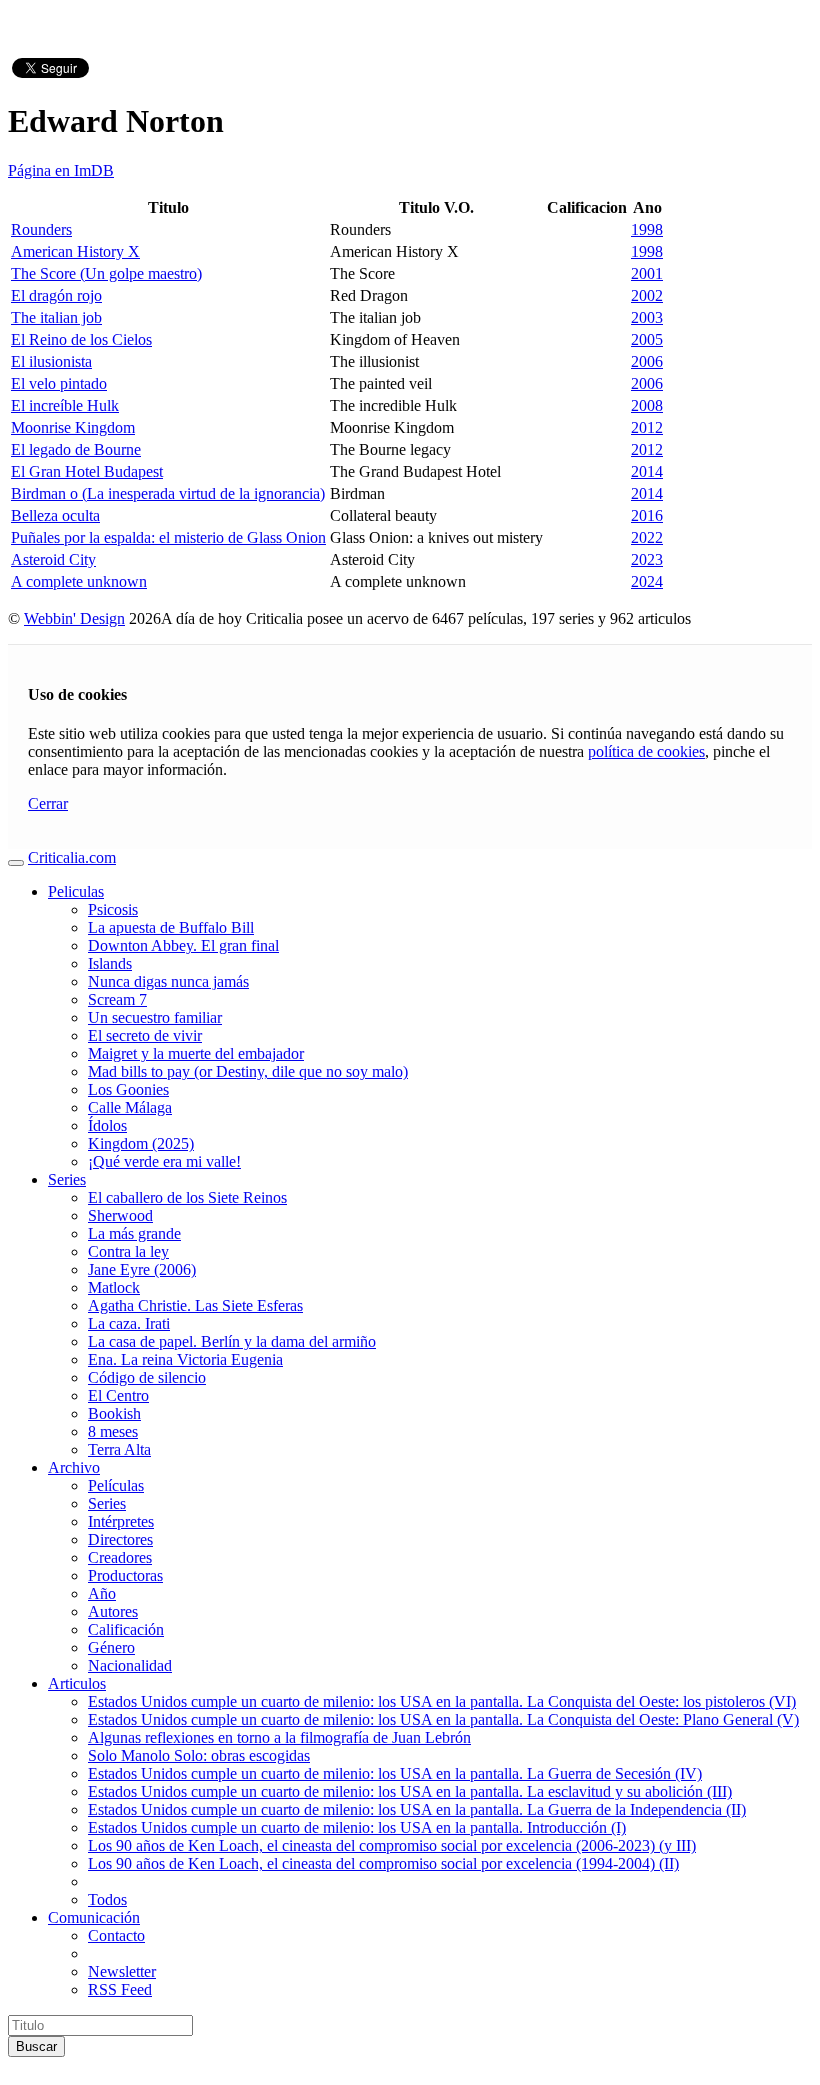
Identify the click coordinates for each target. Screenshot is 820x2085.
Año (102, 1593)
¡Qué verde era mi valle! (164, 1161)
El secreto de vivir (145, 1035)
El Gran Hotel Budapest (87, 471)
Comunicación (94, 1917)
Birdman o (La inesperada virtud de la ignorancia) (168, 493)
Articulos (77, 1683)
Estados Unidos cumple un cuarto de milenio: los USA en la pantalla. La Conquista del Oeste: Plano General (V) (443, 1719)
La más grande (134, 1233)
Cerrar (48, 803)
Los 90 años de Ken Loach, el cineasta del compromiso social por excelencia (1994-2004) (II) (383, 1863)
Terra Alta (119, 1449)
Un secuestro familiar (155, 1017)
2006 (647, 361)
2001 (647, 273)
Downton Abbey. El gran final (183, 945)
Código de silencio (147, 1377)
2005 (647, 339)
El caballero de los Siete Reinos (187, 1197)
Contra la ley (128, 1251)
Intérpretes (121, 1521)
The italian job (56, 317)
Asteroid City (53, 559)
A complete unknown (79, 581)
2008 (647, 405)
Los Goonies (128, 1089)
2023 (647, 559)
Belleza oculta (55, 515)
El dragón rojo (56, 295)
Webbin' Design (74, 618)
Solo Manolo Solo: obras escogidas (199, 1755)
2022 (647, 537)
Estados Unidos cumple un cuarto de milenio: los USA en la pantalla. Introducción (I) (357, 1827)
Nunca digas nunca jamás (168, 981)
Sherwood (120, 1215)
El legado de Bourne (76, 449)
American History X (75, 251)
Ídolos (107, 1125)
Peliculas (76, 891)
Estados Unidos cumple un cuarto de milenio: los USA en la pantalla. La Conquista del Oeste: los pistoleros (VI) (442, 1701)
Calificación (126, 1629)
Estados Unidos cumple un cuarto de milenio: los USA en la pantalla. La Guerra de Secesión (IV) (395, 1773)
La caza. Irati (129, 1323)
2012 (647, 427)
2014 (647, 471)
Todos (107, 1899)
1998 (647, 229)
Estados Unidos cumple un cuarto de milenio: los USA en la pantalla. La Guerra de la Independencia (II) (417, 1809)
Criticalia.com (72, 857)
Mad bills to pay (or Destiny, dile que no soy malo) (248, 1071)
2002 (647, 295)
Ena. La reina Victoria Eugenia (185, 1359)
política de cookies (646, 751)
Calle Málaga (130, 1107)
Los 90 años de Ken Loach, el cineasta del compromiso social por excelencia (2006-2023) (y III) (392, 1845)
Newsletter (122, 1971)
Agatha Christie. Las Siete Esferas (195, 1305)
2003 (647, 317)
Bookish (114, 1413)
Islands (110, 963)
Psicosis (113, 909)
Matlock (114, 1287)
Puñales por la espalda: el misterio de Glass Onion (168, 537)
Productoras (125, 1575)
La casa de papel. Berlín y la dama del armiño (232, 1341)
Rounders (41, 229)
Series (67, 1179)
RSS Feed (120, 1989)
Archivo (74, 1467)
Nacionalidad (130, 1665)
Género (111, 1647)
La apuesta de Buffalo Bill (171, 927)
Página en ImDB (61, 170)
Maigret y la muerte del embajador (196, 1053)
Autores (113, 1611)
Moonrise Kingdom (73, 427)
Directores (120, 1539)
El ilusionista (51, 361)
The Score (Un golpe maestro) (106, 273)
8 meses (113, 1431)
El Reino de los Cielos (81, 339)
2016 (647, 515)
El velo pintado (59, 383)
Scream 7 (117, 999)
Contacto (116, 1935)
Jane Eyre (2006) (142, 1269)
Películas (116, 1485)
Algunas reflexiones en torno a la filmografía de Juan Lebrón (279, 1737)
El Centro (118, 1395)
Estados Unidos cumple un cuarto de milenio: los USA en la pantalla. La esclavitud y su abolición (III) (410, 1791)
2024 (647, 581)
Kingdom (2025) (141, 1143)
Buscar (36, 2046)
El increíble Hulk (65, 405)
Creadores (120, 1557)
